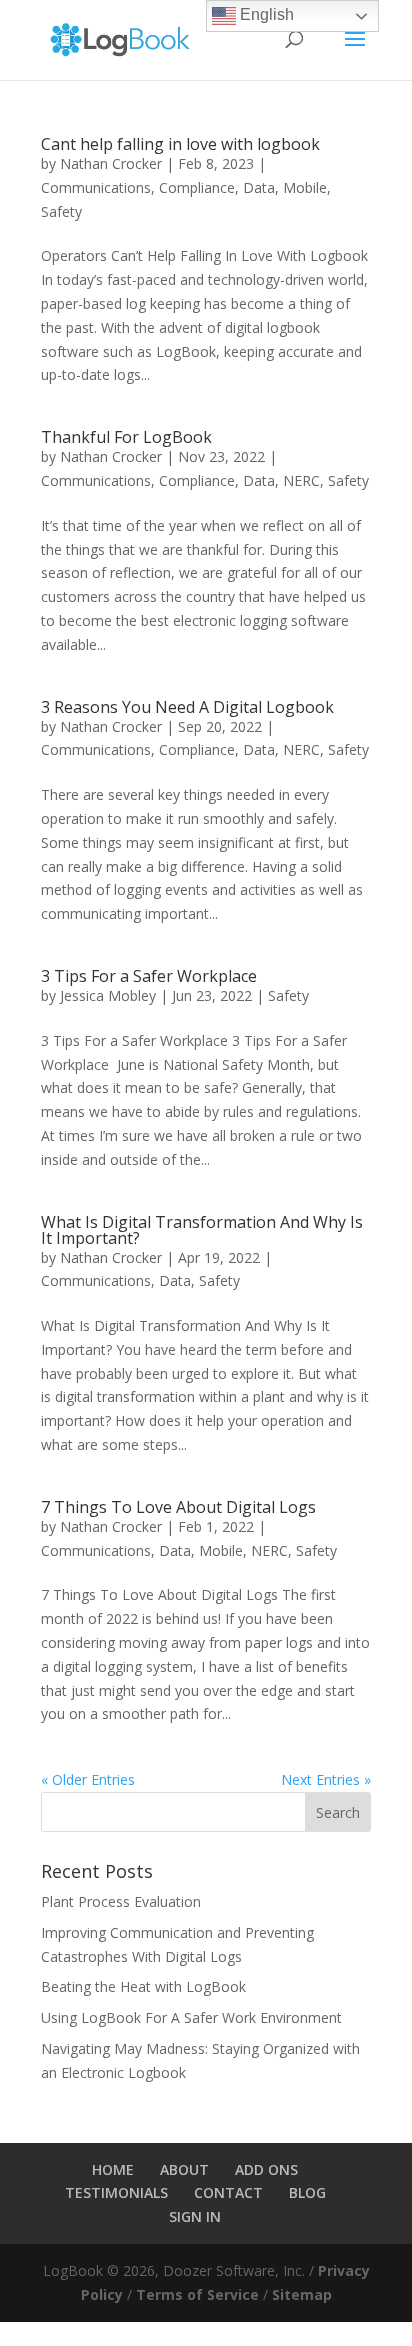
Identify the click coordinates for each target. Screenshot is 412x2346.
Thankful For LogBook (126, 437)
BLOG (307, 2192)
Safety (61, 211)
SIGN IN (195, 2216)
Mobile (305, 187)
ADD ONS (266, 2169)
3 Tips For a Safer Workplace (149, 976)
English (265, 14)
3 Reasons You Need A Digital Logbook (187, 707)
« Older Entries (88, 1779)
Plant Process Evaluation (121, 1901)
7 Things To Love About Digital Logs (178, 1507)
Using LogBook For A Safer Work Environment (191, 2017)
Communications (96, 187)
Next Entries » (326, 1779)
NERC (301, 480)
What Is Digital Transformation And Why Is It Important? (202, 1230)
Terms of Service (197, 2294)
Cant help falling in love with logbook (180, 144)
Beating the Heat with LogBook (143, 1986)
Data (259, 187)
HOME (113, 2169)
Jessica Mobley (108, 995)
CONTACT (228, 2192)
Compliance (197, 187)
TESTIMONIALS (116, 2192)
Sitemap (302, 2294)
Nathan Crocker (111, 163)
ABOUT (184, 2169)
